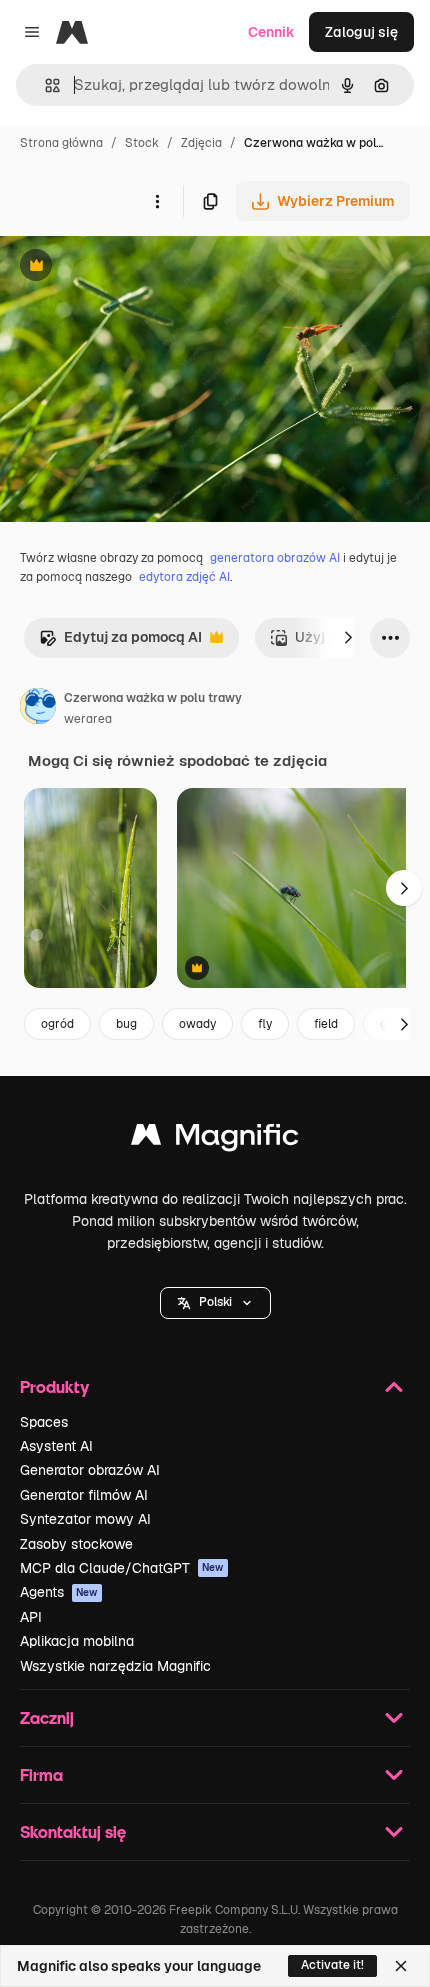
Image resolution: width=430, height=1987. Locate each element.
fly (265, 1024)
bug (126, 1024)
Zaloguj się (361, 32)
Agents (59, 1592)
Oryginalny (138, 267)
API (31, 1617)
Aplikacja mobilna (77, 1641)
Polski (215, 1302)
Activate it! (332, 1965)
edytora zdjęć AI (184, 577)
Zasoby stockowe (76, 1544)
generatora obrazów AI (275, 558)
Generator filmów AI (84, 1495)
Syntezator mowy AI (85, 1519)
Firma (41, 1774)
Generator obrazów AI (90, 1470)
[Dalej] (348, 638)
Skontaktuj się (73, 1831)
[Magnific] (215, 1139)
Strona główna (61, 143)
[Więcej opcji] (157, 201)
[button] (215, 1303)
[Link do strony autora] (38, 709)
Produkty (54, 1386)
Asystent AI (56, 1446)
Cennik (271, 32)
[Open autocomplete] (44, 85)
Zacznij (47, 1717)
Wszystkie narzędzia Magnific (115, 1666)
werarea (88, 719)
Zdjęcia (201, 143)
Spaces (44, 1422)
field (326, 1024)
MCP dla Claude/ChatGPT (122, 1568)
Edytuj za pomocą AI (120, 642)
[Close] (401, 1966)
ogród (57, 1024)
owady (197, 1024)
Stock (142, 143)
